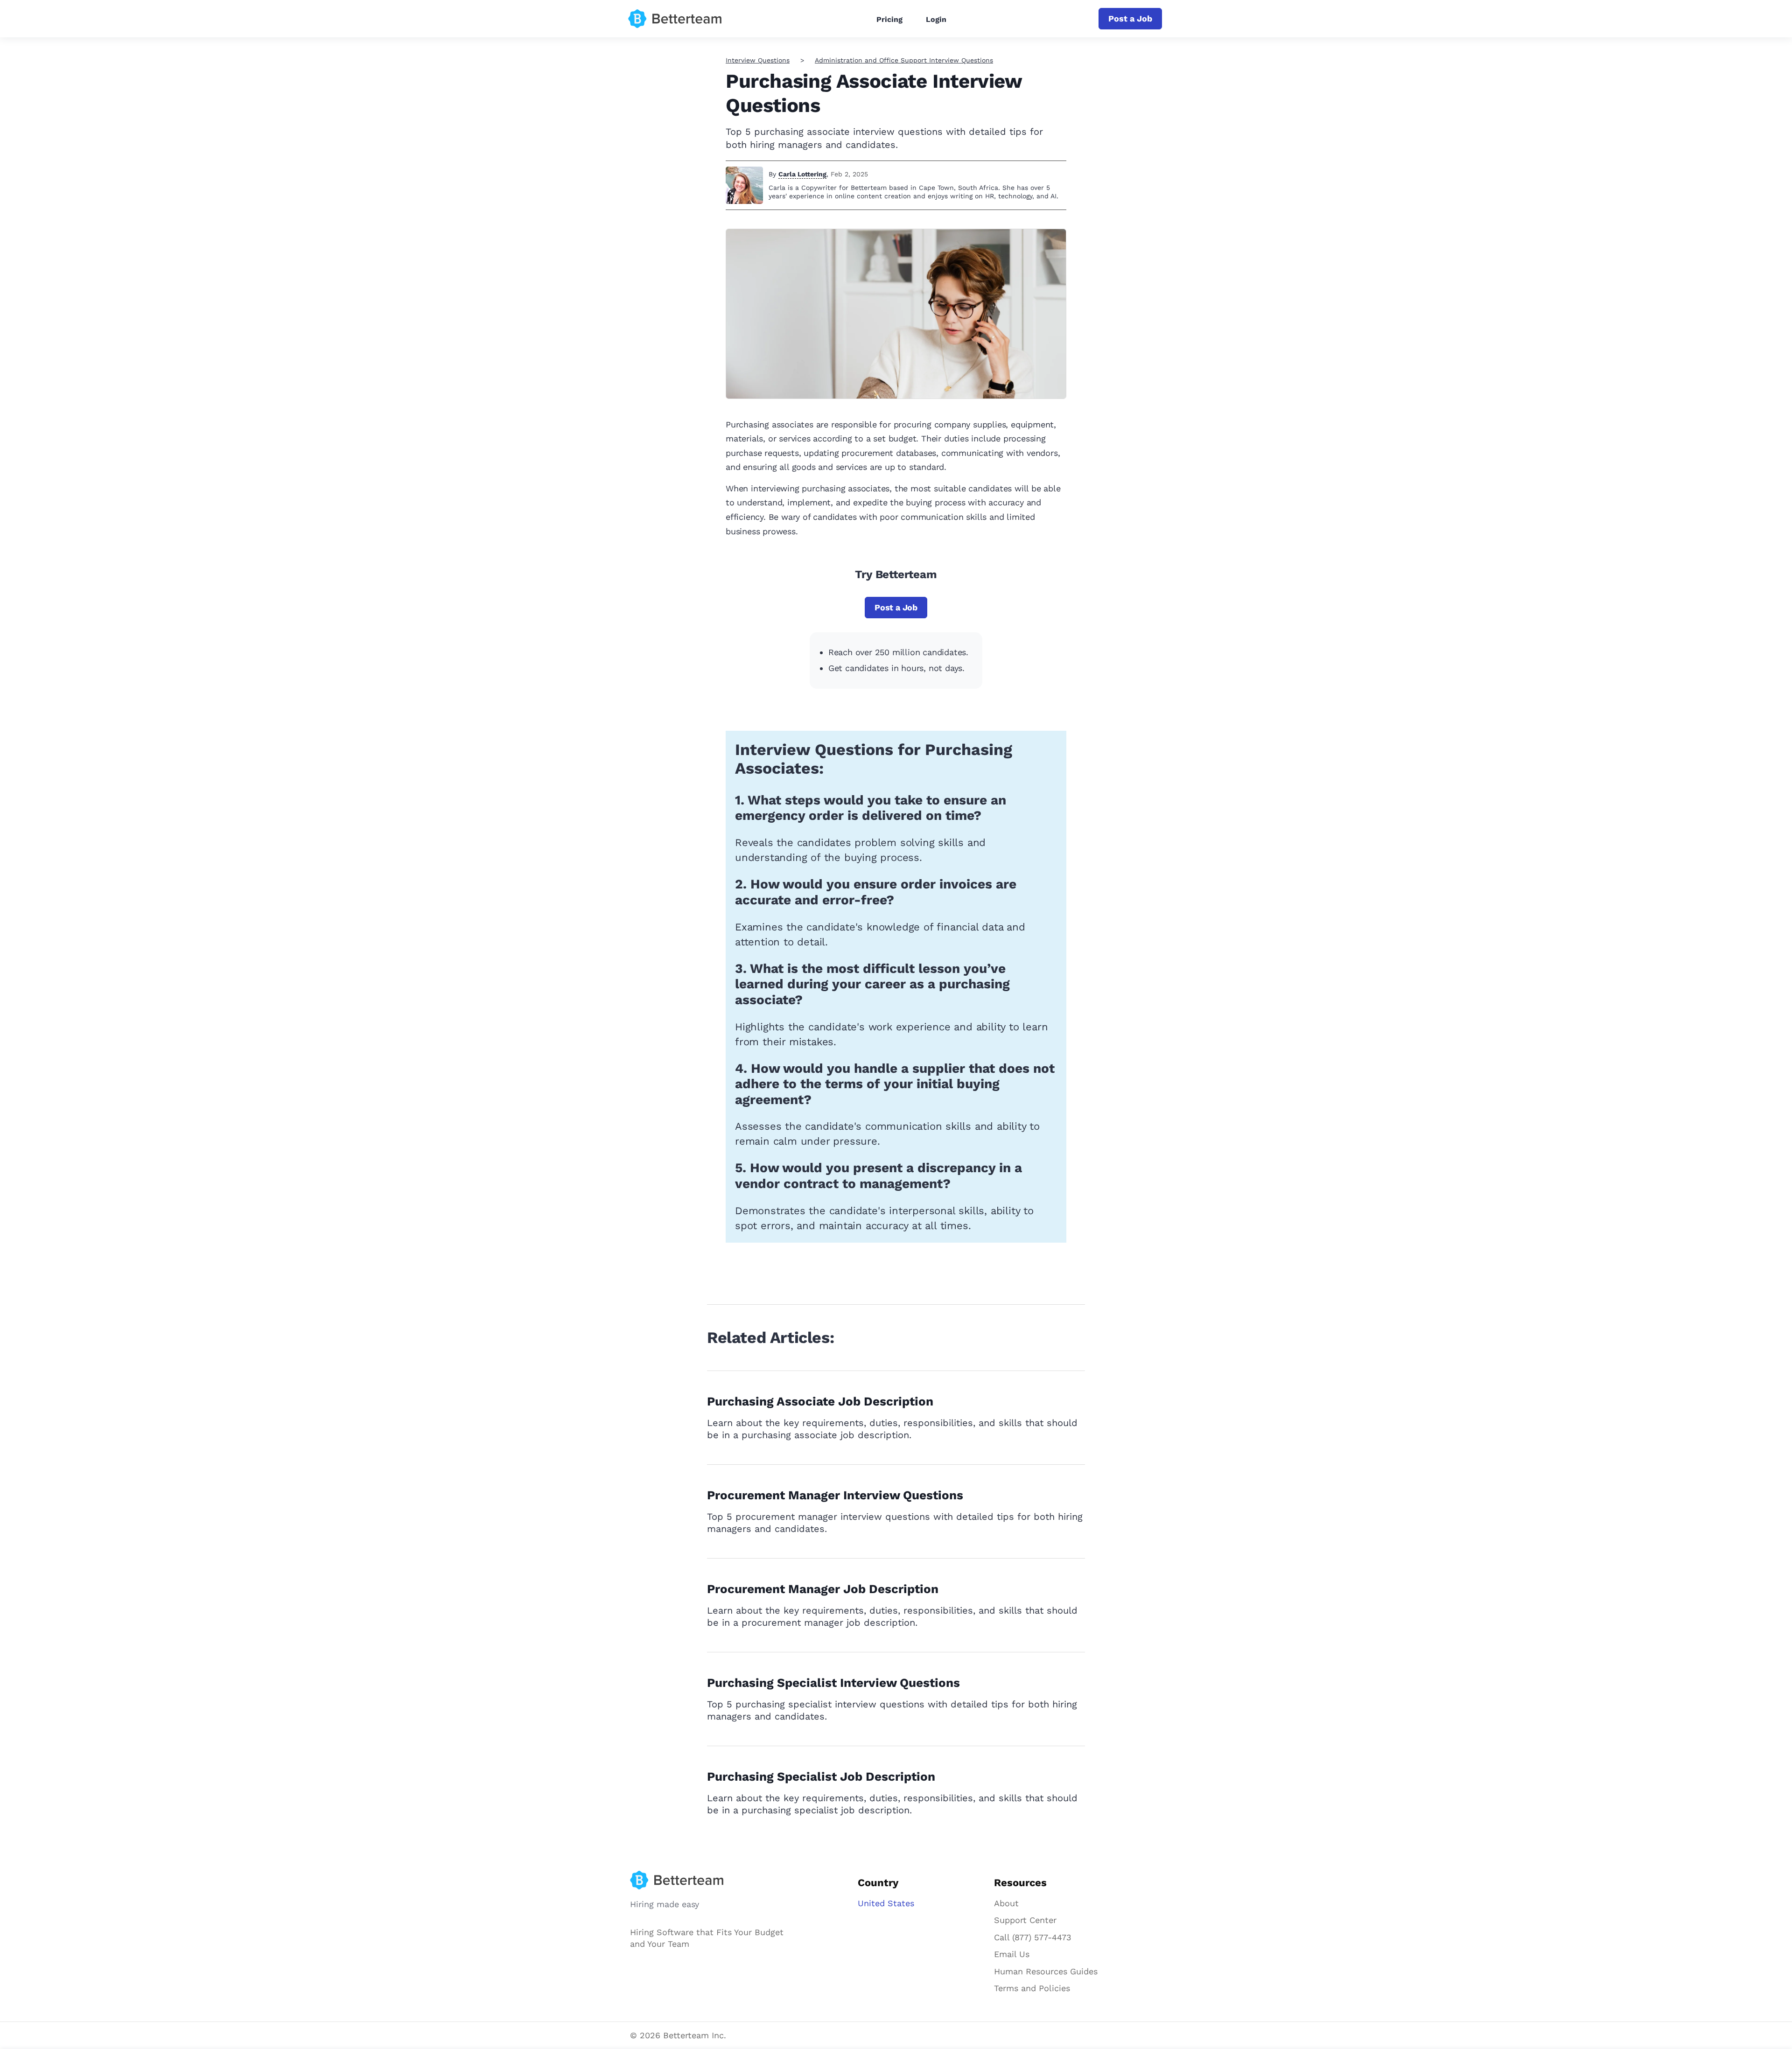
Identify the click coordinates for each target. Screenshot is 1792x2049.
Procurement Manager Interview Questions (835, 1495)
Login (936, 19)
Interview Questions (758, 60)
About (1006, 1903)
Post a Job (1130, 18)
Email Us (1012, 1954)
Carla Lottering (802, 174)
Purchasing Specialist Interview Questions (833, 1683)
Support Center (1025, 1920)
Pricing (889, 19)
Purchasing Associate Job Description (820, 1401)
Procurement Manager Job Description (823, 1589)
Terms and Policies (1032, 1988)
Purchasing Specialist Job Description (821, 1776)
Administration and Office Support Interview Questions (904, 60)
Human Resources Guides (1046, 1971)
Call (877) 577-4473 (1033, 1937)
